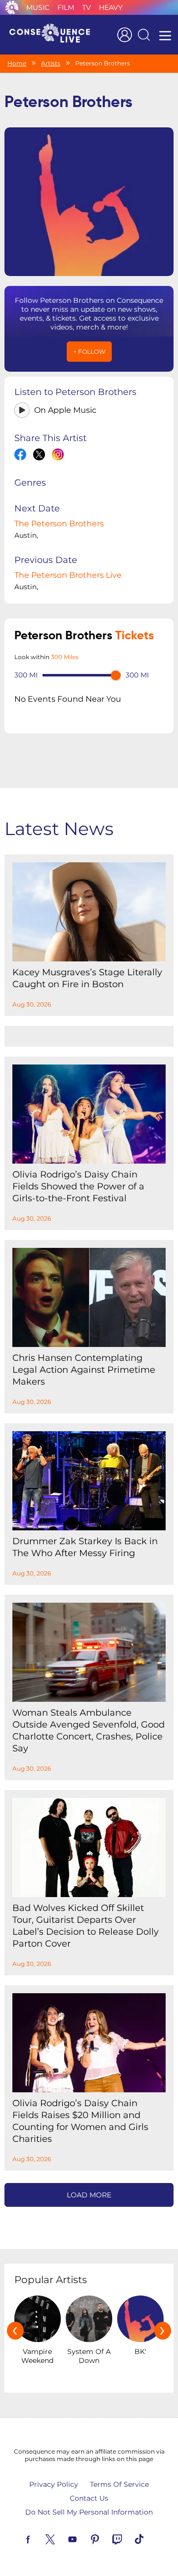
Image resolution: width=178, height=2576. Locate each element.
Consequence (12, 7)
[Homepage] (54, 35)
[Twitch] (129, 2538)
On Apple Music (65, 410)
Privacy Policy (54, 2484)
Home (17, 63)
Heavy (111, 7)
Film (66, 7)
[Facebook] (40, 2538)
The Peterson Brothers (59, 524)
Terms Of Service (119, 2484)
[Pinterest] (106, 2538)
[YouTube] (84, 2538)
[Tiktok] (151, 2538)
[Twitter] (62, 2538)
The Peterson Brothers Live (68, 575)
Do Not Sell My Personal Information (89, 2512)
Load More (89, 2195)
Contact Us (89, 2498)
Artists (51, 63)
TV (87, 7)
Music (38, 7)
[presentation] (15, 2331)
